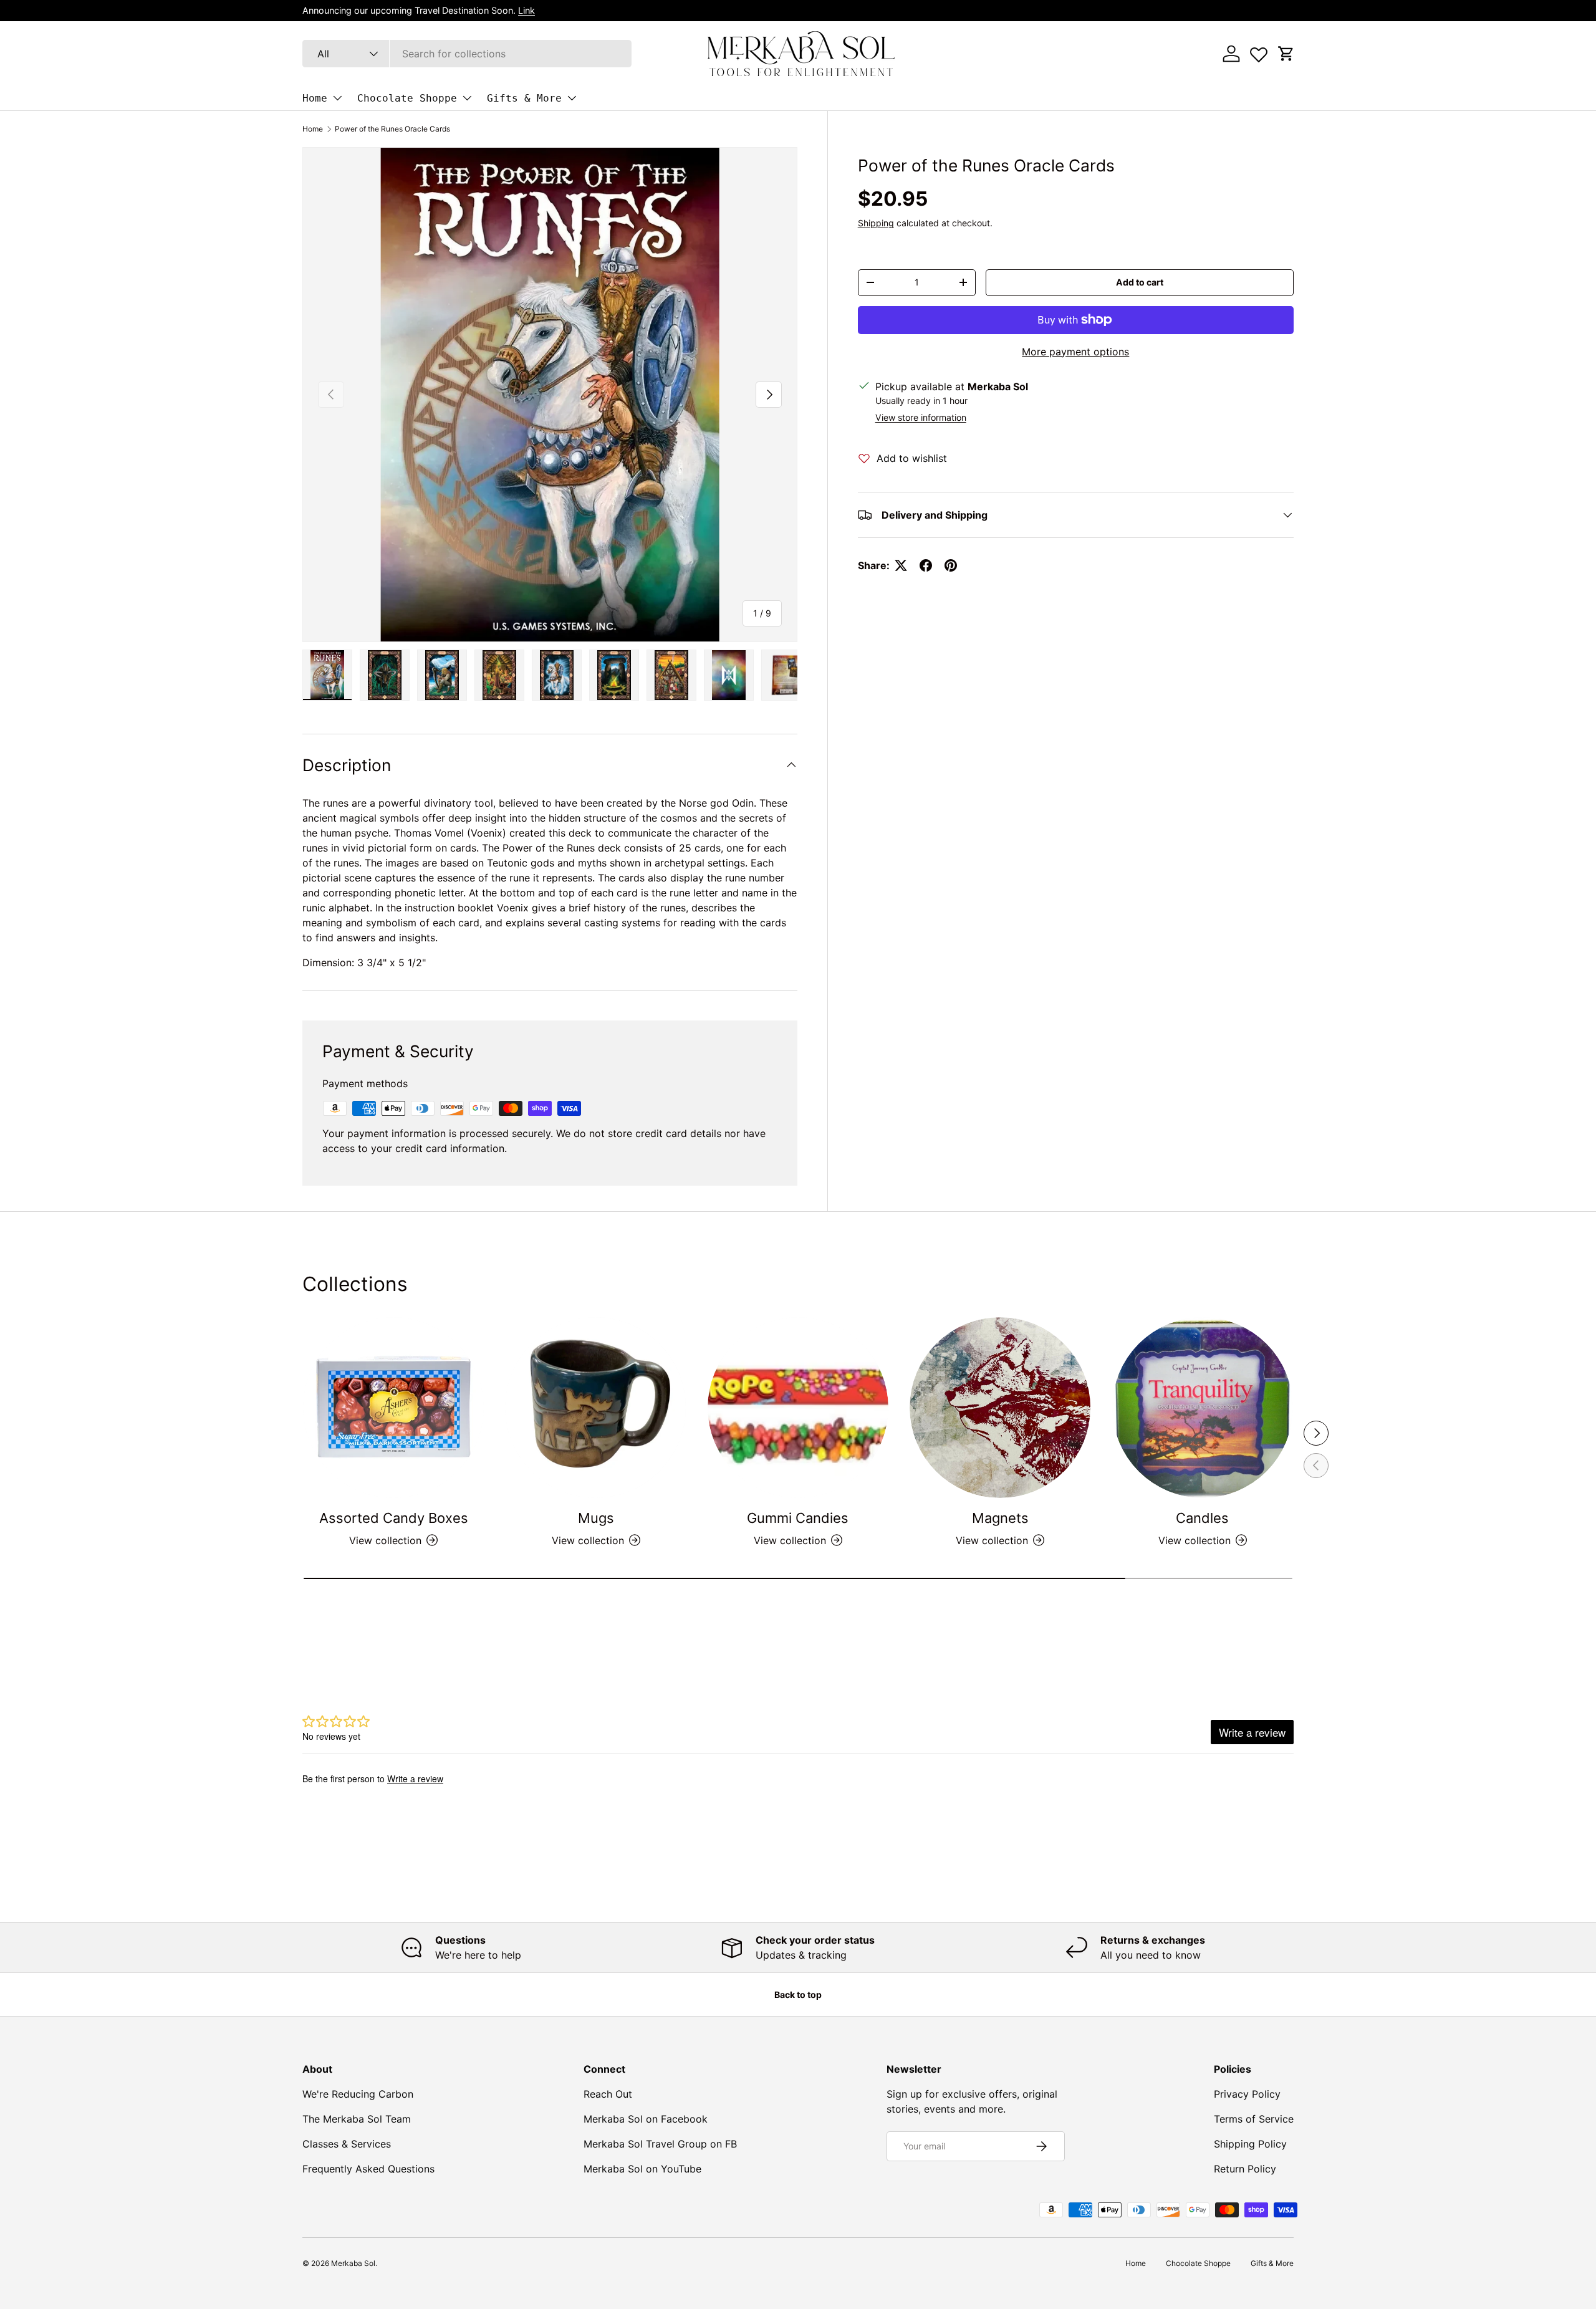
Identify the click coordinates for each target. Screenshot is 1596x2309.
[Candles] (1203, 1408)
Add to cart (1140, 282)
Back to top (798, 1995)
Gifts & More (524, 98)
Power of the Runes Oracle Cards (392, 129)
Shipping (876, 223)
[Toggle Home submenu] (337, 98)
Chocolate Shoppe (407, 98)
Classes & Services (347, 2144)
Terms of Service (1254, 2119)
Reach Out (608, 2094)
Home (315, 98)
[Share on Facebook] (926, 565)
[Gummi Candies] (798, 1408)
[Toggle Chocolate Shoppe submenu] (467, 98)
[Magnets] (1000, 1408)
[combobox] (467, 54)
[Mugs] (595, 1408)
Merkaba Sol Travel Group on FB (660, 2144)
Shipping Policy (1250, 2144)
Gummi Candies (798, 1518)
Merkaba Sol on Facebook (646, 2119)
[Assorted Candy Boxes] (393, 1408)
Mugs (596, 1518)
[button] (1286, 54)
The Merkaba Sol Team (357, 2119)
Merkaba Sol (353, 2263)
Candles (1202, 1518)
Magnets (1000, 1518)
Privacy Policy (1247, 2094)
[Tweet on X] (901, 565)
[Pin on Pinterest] (951, 565)
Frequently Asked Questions (368, 2169)
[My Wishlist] (1259, 52)
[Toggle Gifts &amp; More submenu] (572, 98)
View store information (921, 417)
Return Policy (1245, 2169)
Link (526, 10)
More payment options (1075, 352)
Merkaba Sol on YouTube (642, 2169)
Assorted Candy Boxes (394, 1518)
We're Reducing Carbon (358, 2094)
